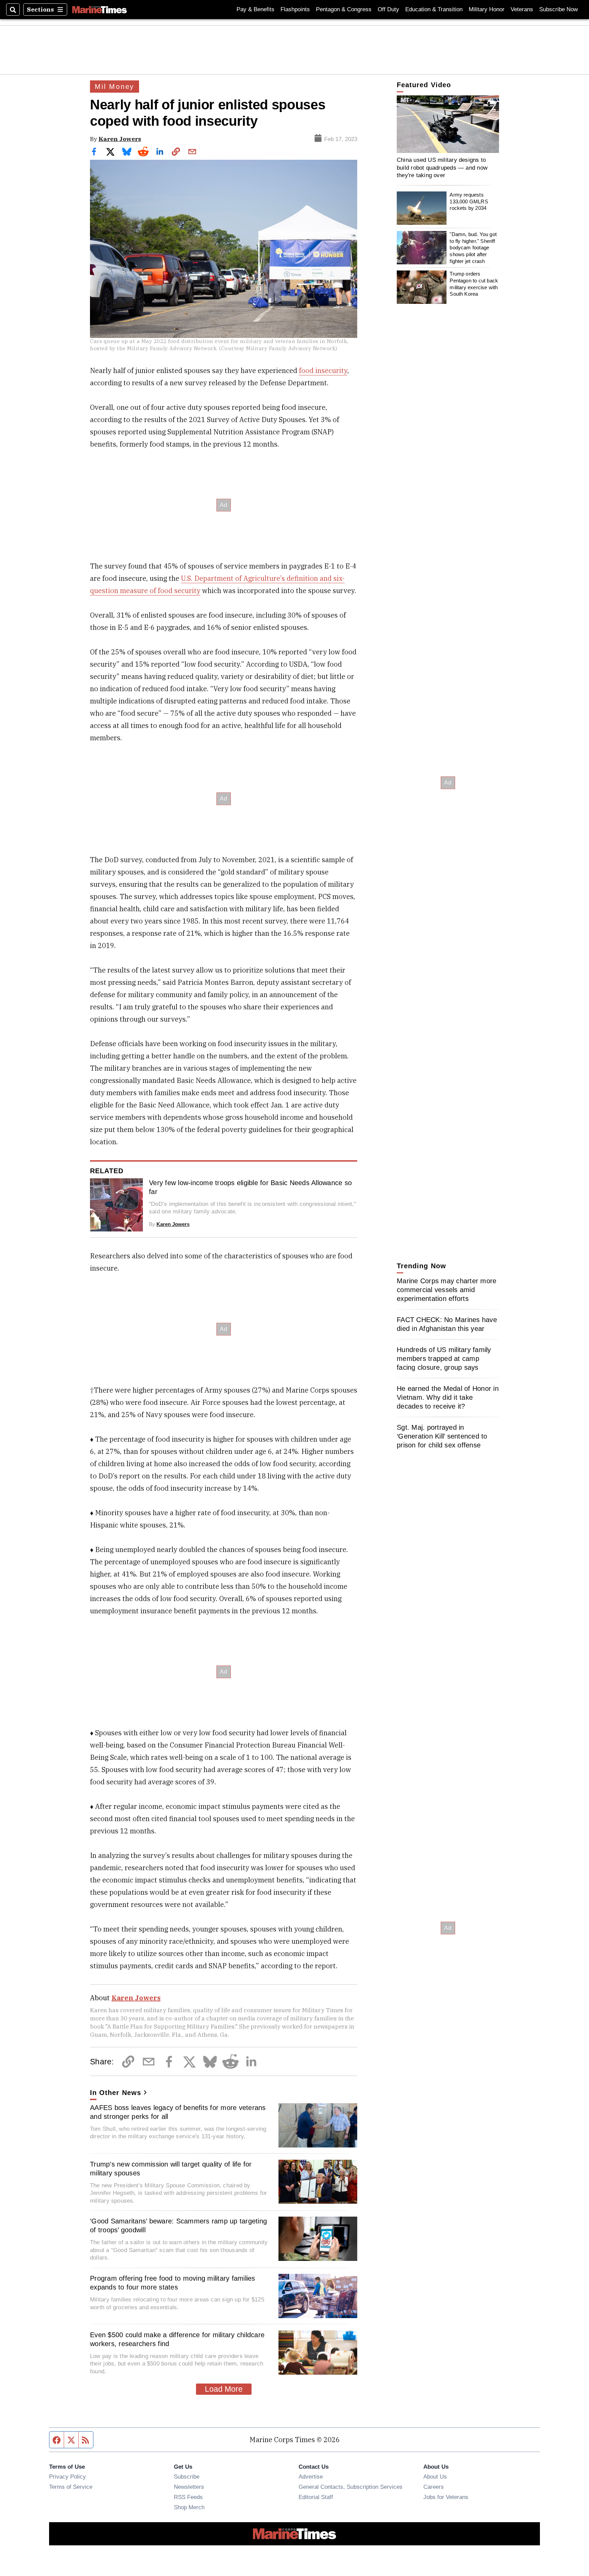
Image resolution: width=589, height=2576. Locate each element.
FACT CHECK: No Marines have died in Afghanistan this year (447, 1324)
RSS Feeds (188, 2497)
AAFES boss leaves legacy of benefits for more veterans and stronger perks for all (178, 2112)
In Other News (116, 2093)
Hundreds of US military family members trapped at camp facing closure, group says (444, 1359)
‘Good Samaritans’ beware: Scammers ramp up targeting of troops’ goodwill (178, 2225)
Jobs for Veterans (446, 2497)
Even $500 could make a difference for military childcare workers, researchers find (177, 2339)
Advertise (311, 2477)
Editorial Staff (316, 2497)
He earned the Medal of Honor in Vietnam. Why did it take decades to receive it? (448, 1397)
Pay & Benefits (255, 9)
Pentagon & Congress (344, 9)
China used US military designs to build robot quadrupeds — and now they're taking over (442, 167)
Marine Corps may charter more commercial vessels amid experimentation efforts (447, 1290)
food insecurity (323, 370)
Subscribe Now (558, 9)
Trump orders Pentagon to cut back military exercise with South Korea (474, 284)
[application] (448, 124)
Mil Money (115, 87)
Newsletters (189, 2487)
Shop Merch (189, 2507)
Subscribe (187, 2477)
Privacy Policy (67, 2477)
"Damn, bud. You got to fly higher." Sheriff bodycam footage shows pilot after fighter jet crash (473, 248)
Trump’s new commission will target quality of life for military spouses (171, 2169)
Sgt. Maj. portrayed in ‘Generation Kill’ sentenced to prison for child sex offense (442, 1436)
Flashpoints (295, 9)
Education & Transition (434, 9)
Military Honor (487, 9)
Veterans (522, 9)
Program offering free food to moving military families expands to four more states (173, 2283)
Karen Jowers (120, 139)
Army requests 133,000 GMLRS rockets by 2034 (469, 201)
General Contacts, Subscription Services (351, 2487)
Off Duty (388, 9)
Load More (224, 2389)
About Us (435, 2477)
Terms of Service (71, 2487)
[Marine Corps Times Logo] (100, 10)
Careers (434, 2487)
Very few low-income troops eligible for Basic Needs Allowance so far (250, 1187)
